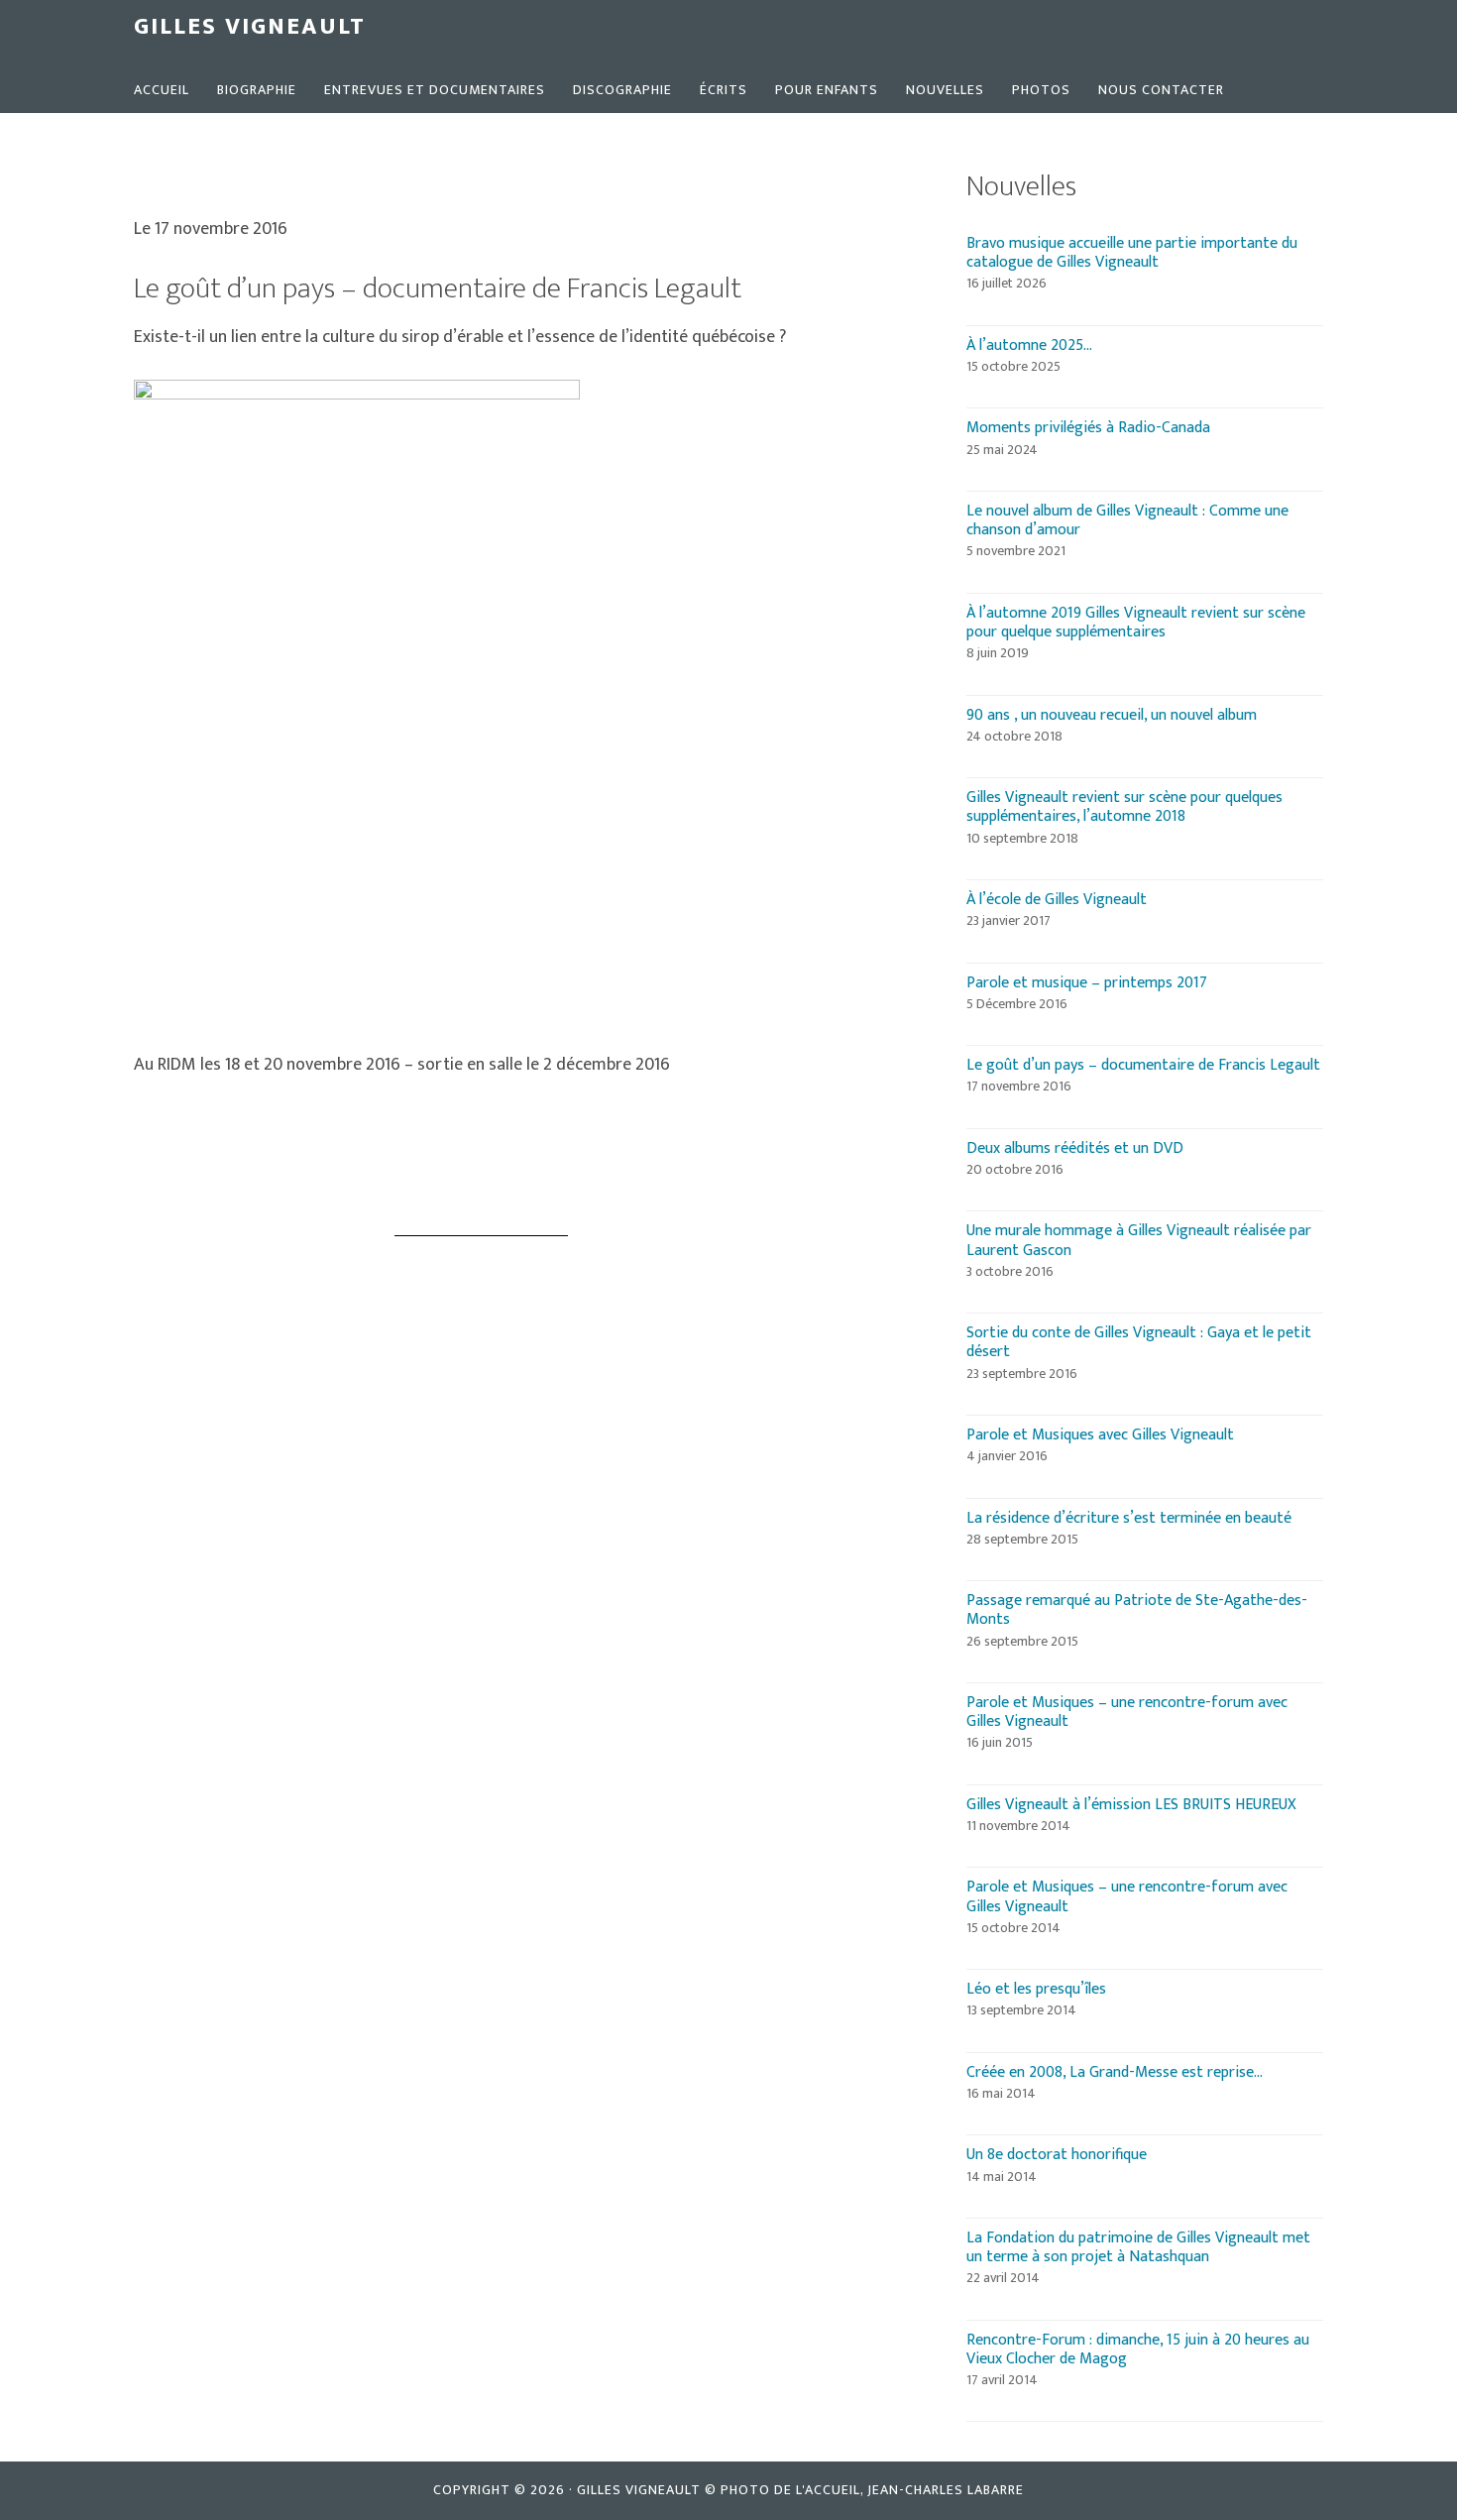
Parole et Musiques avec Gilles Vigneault (1100, 1435)
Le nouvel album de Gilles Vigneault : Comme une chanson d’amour (1127, 520)
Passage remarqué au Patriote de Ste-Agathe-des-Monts (1137, 1610)
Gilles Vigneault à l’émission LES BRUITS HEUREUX (1131, 1805)
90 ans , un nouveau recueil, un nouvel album (1112, 715)
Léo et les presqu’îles (1036, 1989)
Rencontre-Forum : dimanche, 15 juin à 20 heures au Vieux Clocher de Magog (1138, 2349)
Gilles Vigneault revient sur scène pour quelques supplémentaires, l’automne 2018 (1124, 807)
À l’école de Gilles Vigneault (1057, 900)
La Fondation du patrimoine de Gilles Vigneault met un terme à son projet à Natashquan (1138, 2247)
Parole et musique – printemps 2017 (1087, 983)
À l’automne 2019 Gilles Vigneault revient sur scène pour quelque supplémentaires (1136, 623)
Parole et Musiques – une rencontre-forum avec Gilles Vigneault (1127, 1712)
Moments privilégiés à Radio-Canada (1088, 428)
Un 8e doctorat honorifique (1057, 2155)
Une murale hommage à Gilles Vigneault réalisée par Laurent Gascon (1139, 1240)
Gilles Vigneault (250, 27)
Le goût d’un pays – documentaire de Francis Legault (1143, 1065)
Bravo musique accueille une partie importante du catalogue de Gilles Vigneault (1132, 253)
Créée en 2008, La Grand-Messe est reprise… (1115, 2072)
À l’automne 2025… (1029, 345)
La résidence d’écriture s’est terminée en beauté (1129, 1518)
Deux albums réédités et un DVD (1075, 1148)
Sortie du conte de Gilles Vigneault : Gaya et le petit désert (1139, 1342)
